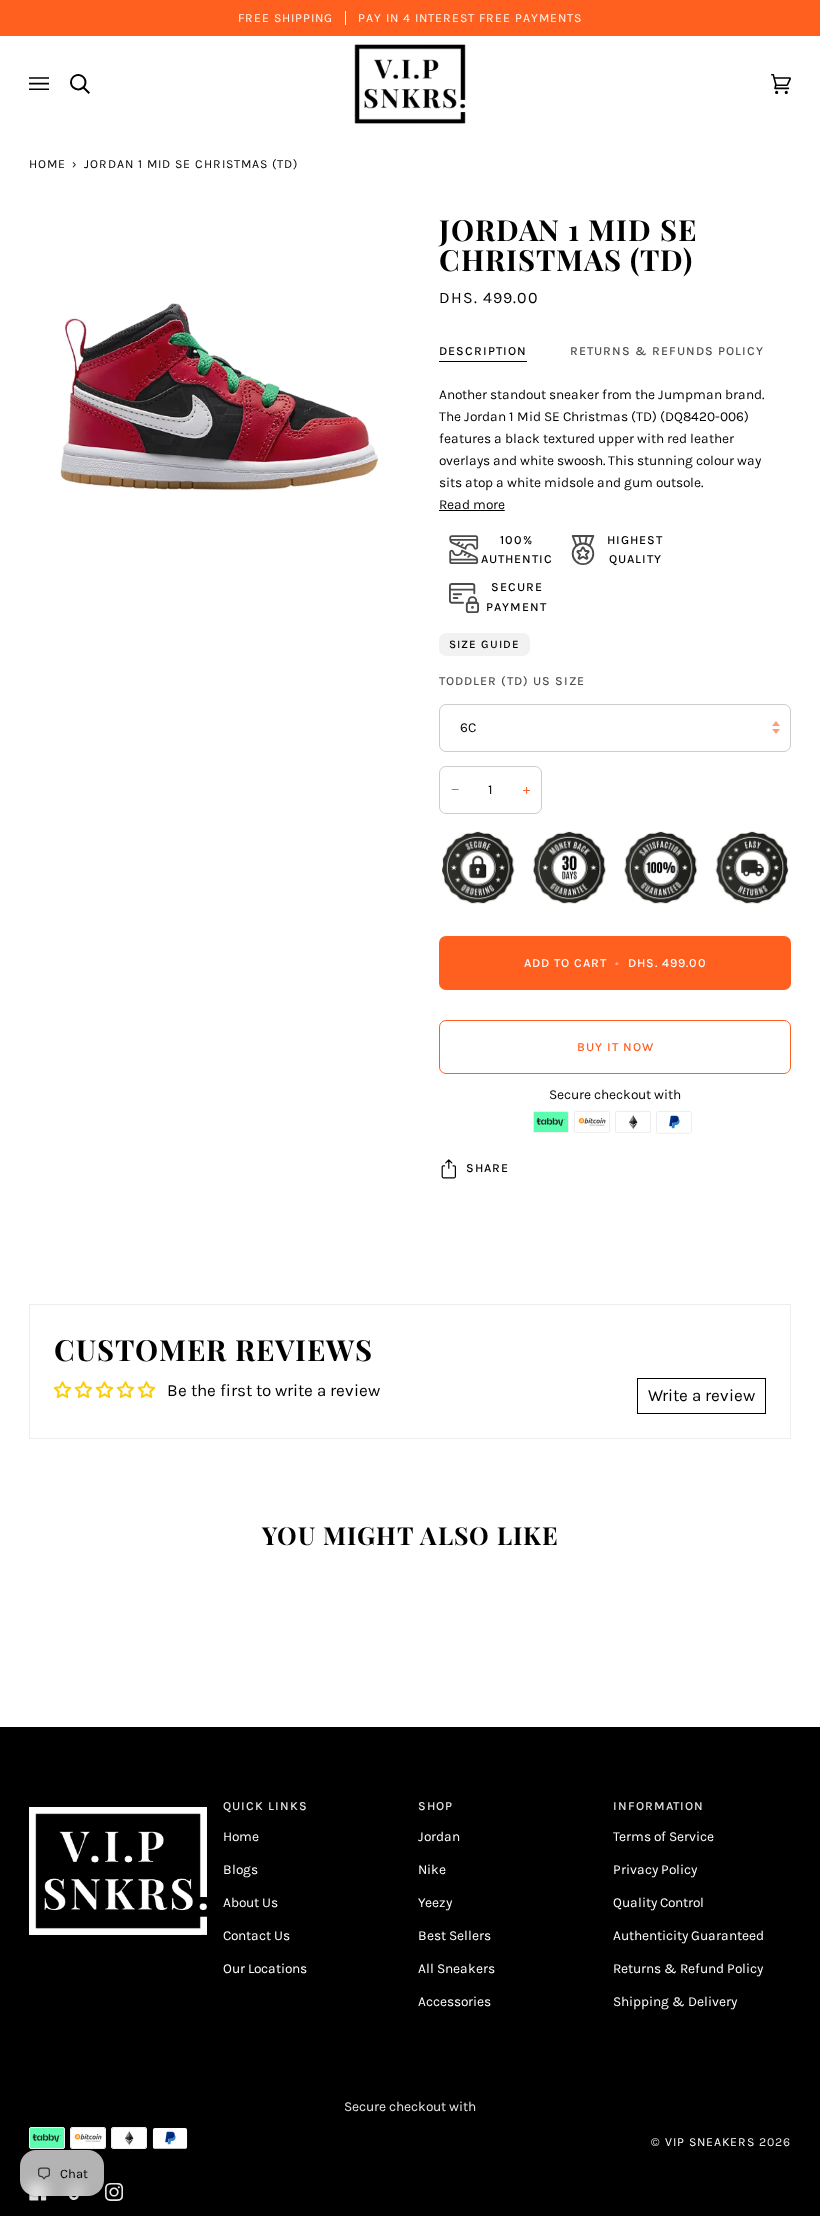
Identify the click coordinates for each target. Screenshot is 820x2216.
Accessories (454, 2001)
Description (483, 351)
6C (468, 727)
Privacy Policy (655, 1869)
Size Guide (484, 644)
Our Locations (265, 1968)
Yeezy (435, 1902)
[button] (118, 1802)
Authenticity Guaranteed (688, 1935)
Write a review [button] (701, 1395)
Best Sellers (454, 1935)
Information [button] (658, 1806)
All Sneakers (456, 1968)
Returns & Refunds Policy (667, 351)
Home (47, 164)
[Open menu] (42, 84)
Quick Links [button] (265, 1806)
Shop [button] (435, 1806)
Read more (472, 504)
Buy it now (615, 1047)
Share (487, 1168)
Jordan (439, 1836)
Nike (432, 1869)
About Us (250, 1902)
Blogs (240, 1869)
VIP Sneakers (710, 2142)
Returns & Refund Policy (688, 1968)
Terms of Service (663, 1836)
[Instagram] (114, 2192)
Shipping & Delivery (675, 2001)
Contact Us (256, 1935)
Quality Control (658, 1902)
